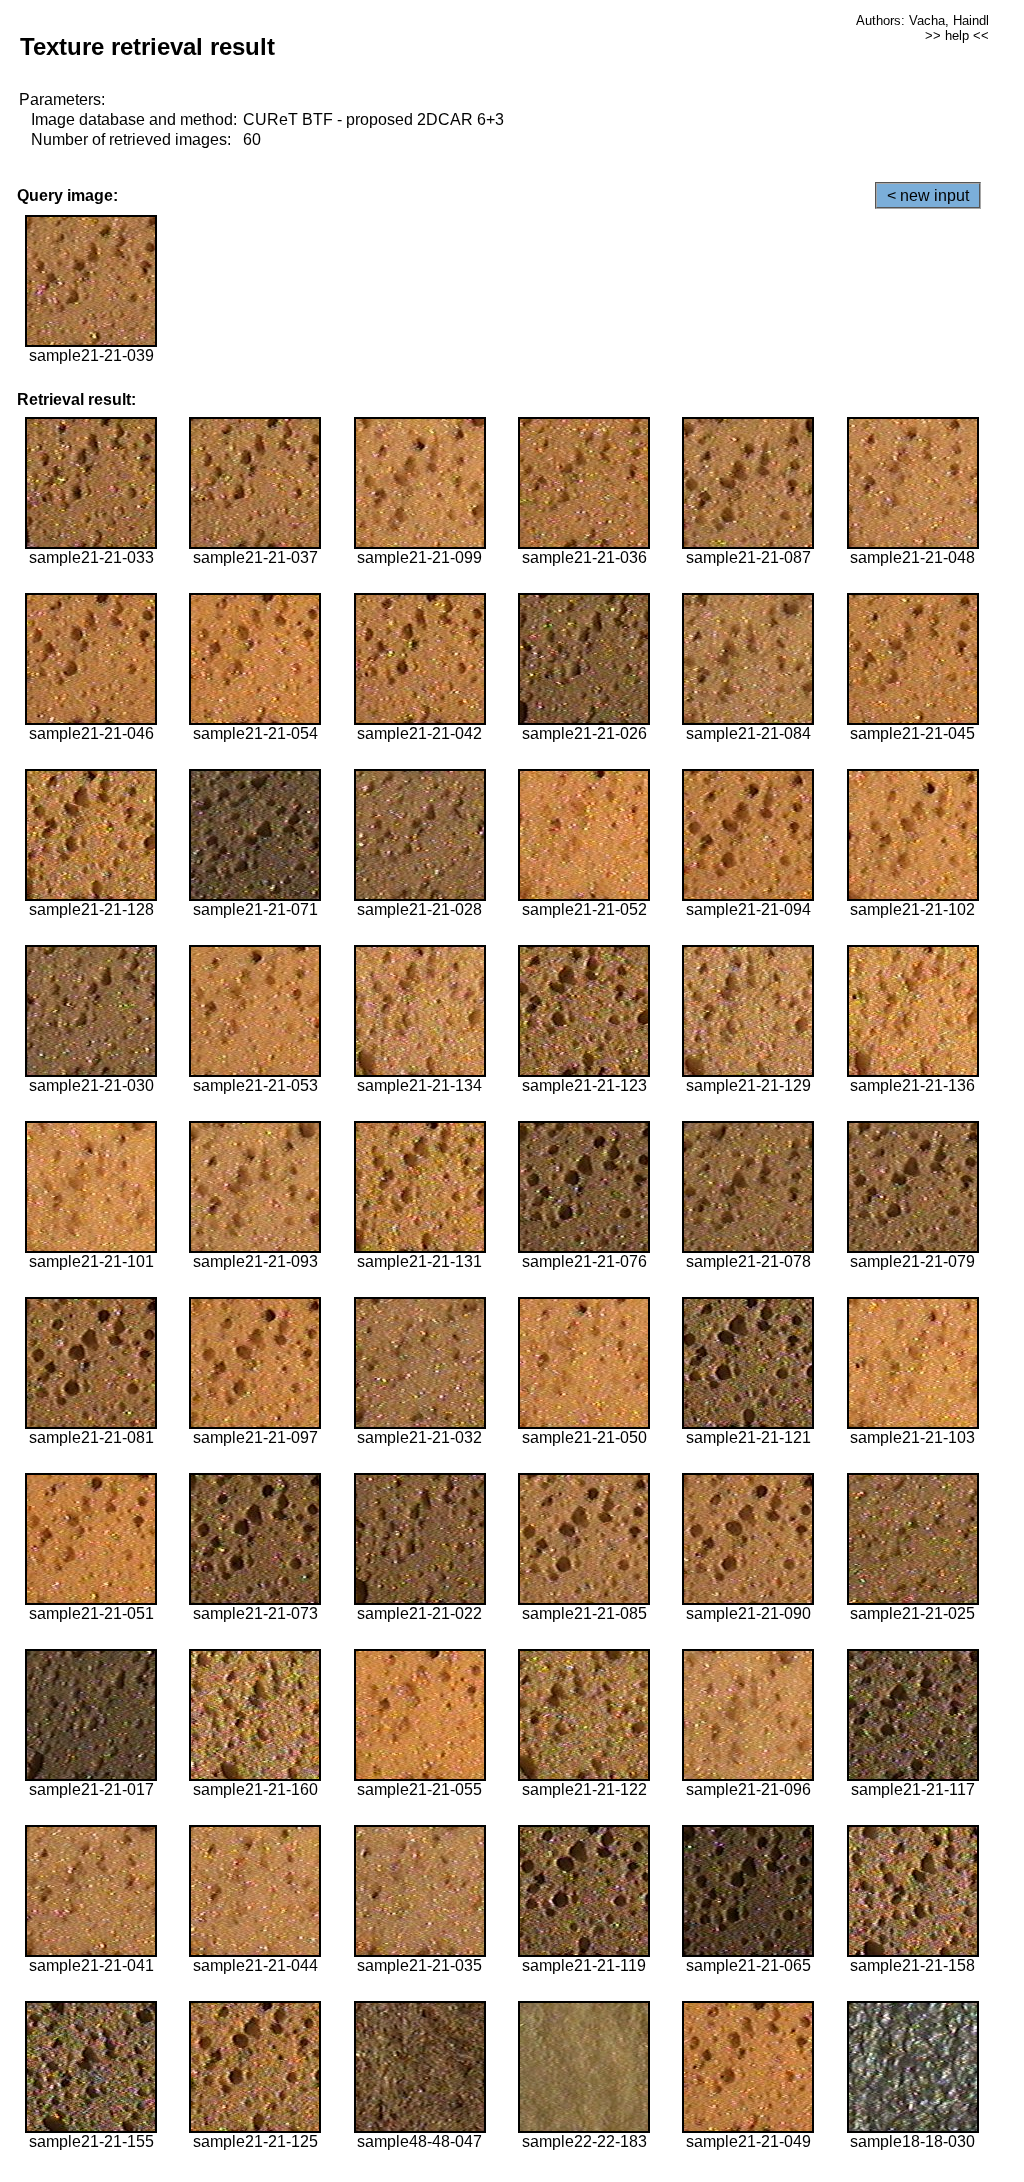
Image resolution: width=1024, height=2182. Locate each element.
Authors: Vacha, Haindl (922, 20)
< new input (928, 195)
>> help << (957, 35)
